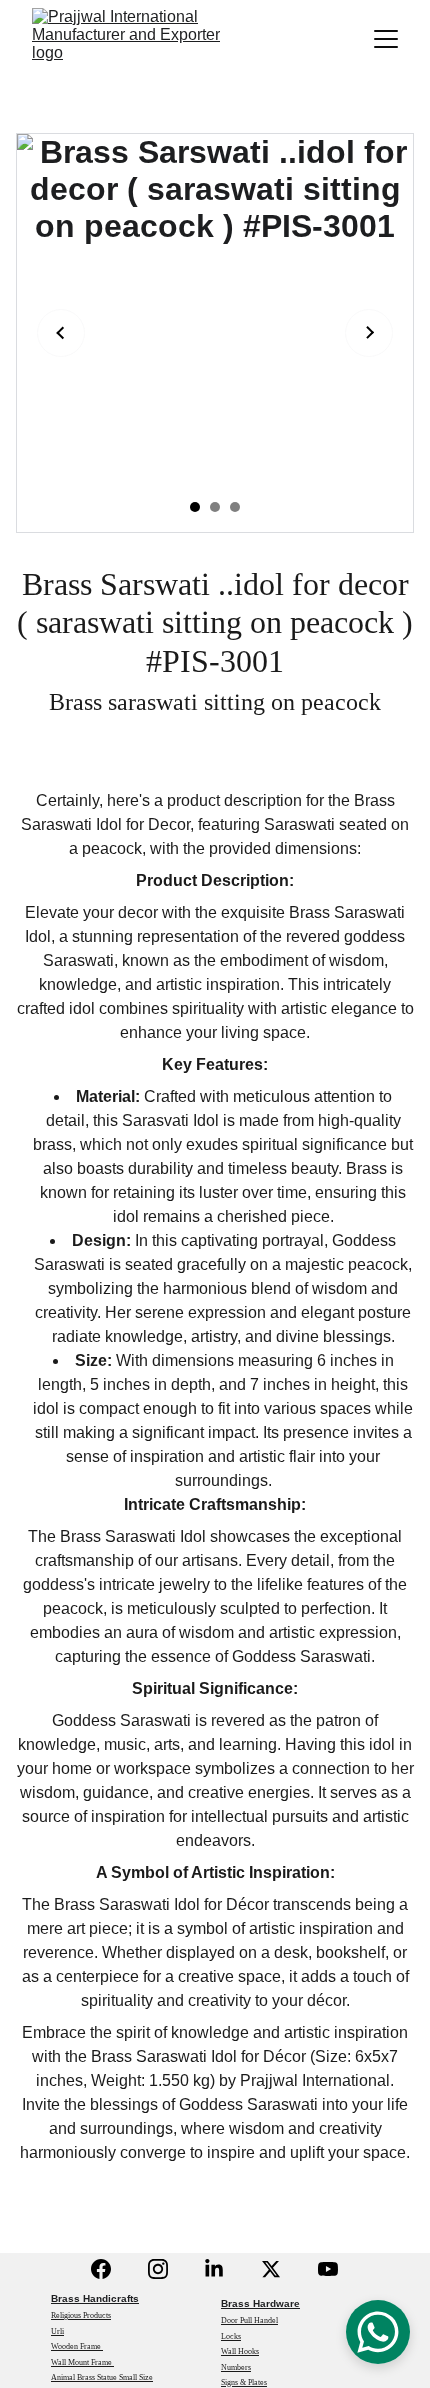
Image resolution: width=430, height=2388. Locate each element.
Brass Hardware (260, 2303)
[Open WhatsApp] (378, 2332)
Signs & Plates (244, 2382)
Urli (57, 2331)
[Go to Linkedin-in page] (214, 2269)
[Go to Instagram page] (158, 2269)
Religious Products (81, 2315)
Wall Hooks (240, 2351)
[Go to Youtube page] (328, 2269)
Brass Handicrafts (95, 2298)
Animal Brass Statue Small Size (102, 2377)
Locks (231, 2336)
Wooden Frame (77, 2346)
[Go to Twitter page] (271, 2269)
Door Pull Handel (249, 2320)
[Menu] (386, 39)
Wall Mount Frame (82, 2362)
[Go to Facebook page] (101, 2269)
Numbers (236, 2367)
